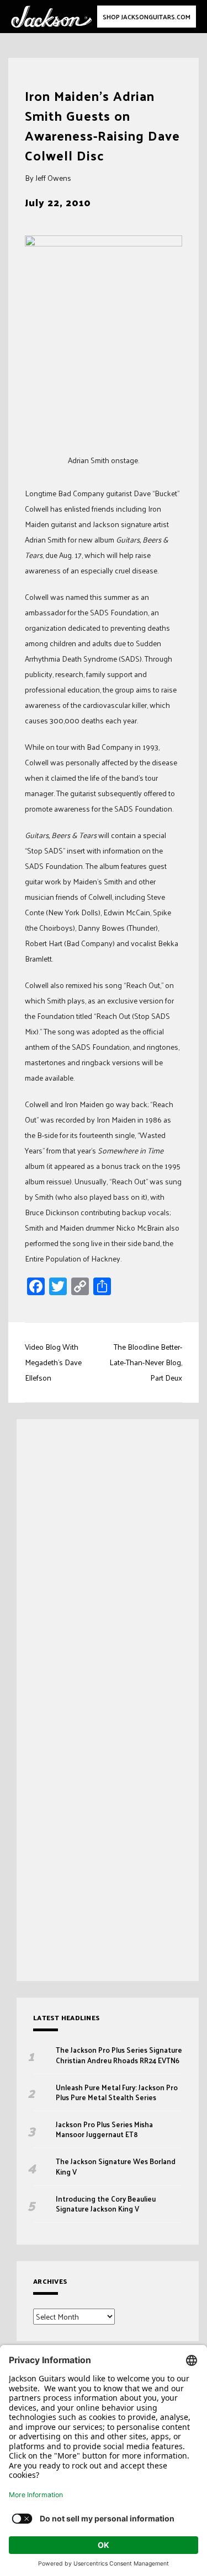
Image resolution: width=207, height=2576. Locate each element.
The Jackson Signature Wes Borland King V (116, 2166)
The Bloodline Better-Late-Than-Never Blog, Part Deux (146, 1362)
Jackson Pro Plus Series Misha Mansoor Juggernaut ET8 (104, 2129)
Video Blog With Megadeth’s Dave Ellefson (53, 1362)
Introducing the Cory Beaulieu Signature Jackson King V (106, 2204)
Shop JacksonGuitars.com (147, 17)
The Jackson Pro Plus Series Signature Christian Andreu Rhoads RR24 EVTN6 (119, 2055)
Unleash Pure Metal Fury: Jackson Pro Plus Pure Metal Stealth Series (117, 2092)
